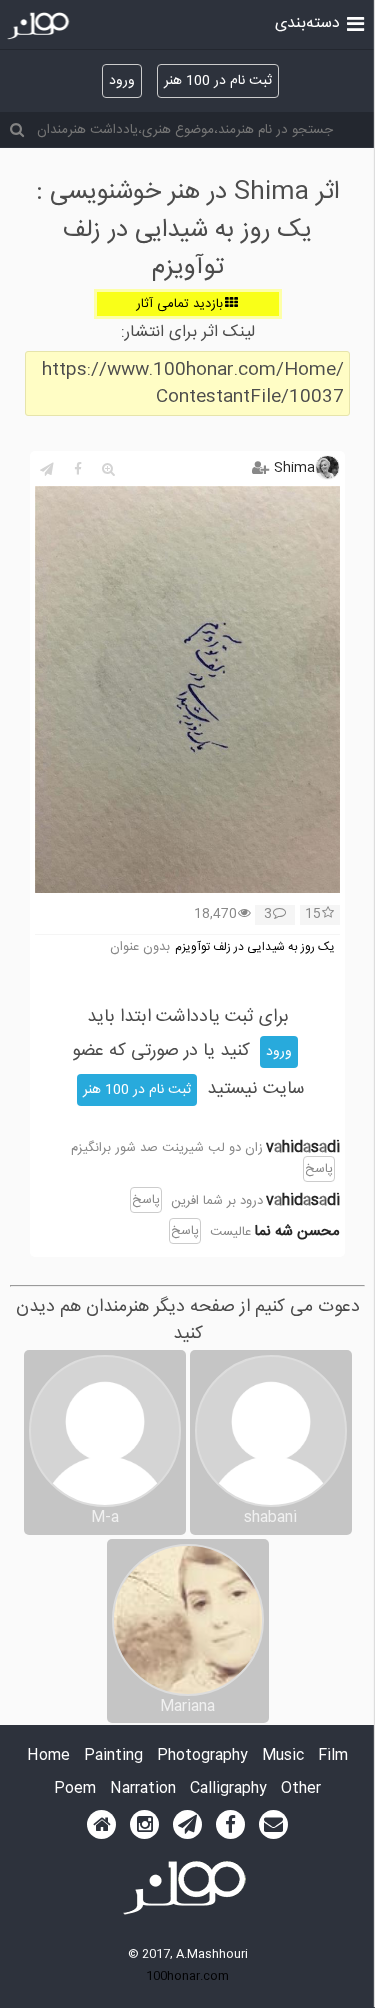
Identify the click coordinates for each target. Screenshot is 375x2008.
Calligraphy (228, 1789)
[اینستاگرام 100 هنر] (144, 1825)
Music (283, 1756)
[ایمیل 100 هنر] (273, 1825)
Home (48, 1756)
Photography (202, 1756)
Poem (75, 1789)
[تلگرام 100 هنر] (187, 1825)
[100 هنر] (40, 26)
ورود (122, 81)
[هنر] (355, 22)
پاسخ (319, 1169)
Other (301, 1789)
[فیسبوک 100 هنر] (230, 1825)
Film (333, 1756)
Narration (143, 1789)
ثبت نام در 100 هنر (218, 81)
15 (313, 915)
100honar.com (187, 1976)
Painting (113, 1756)
